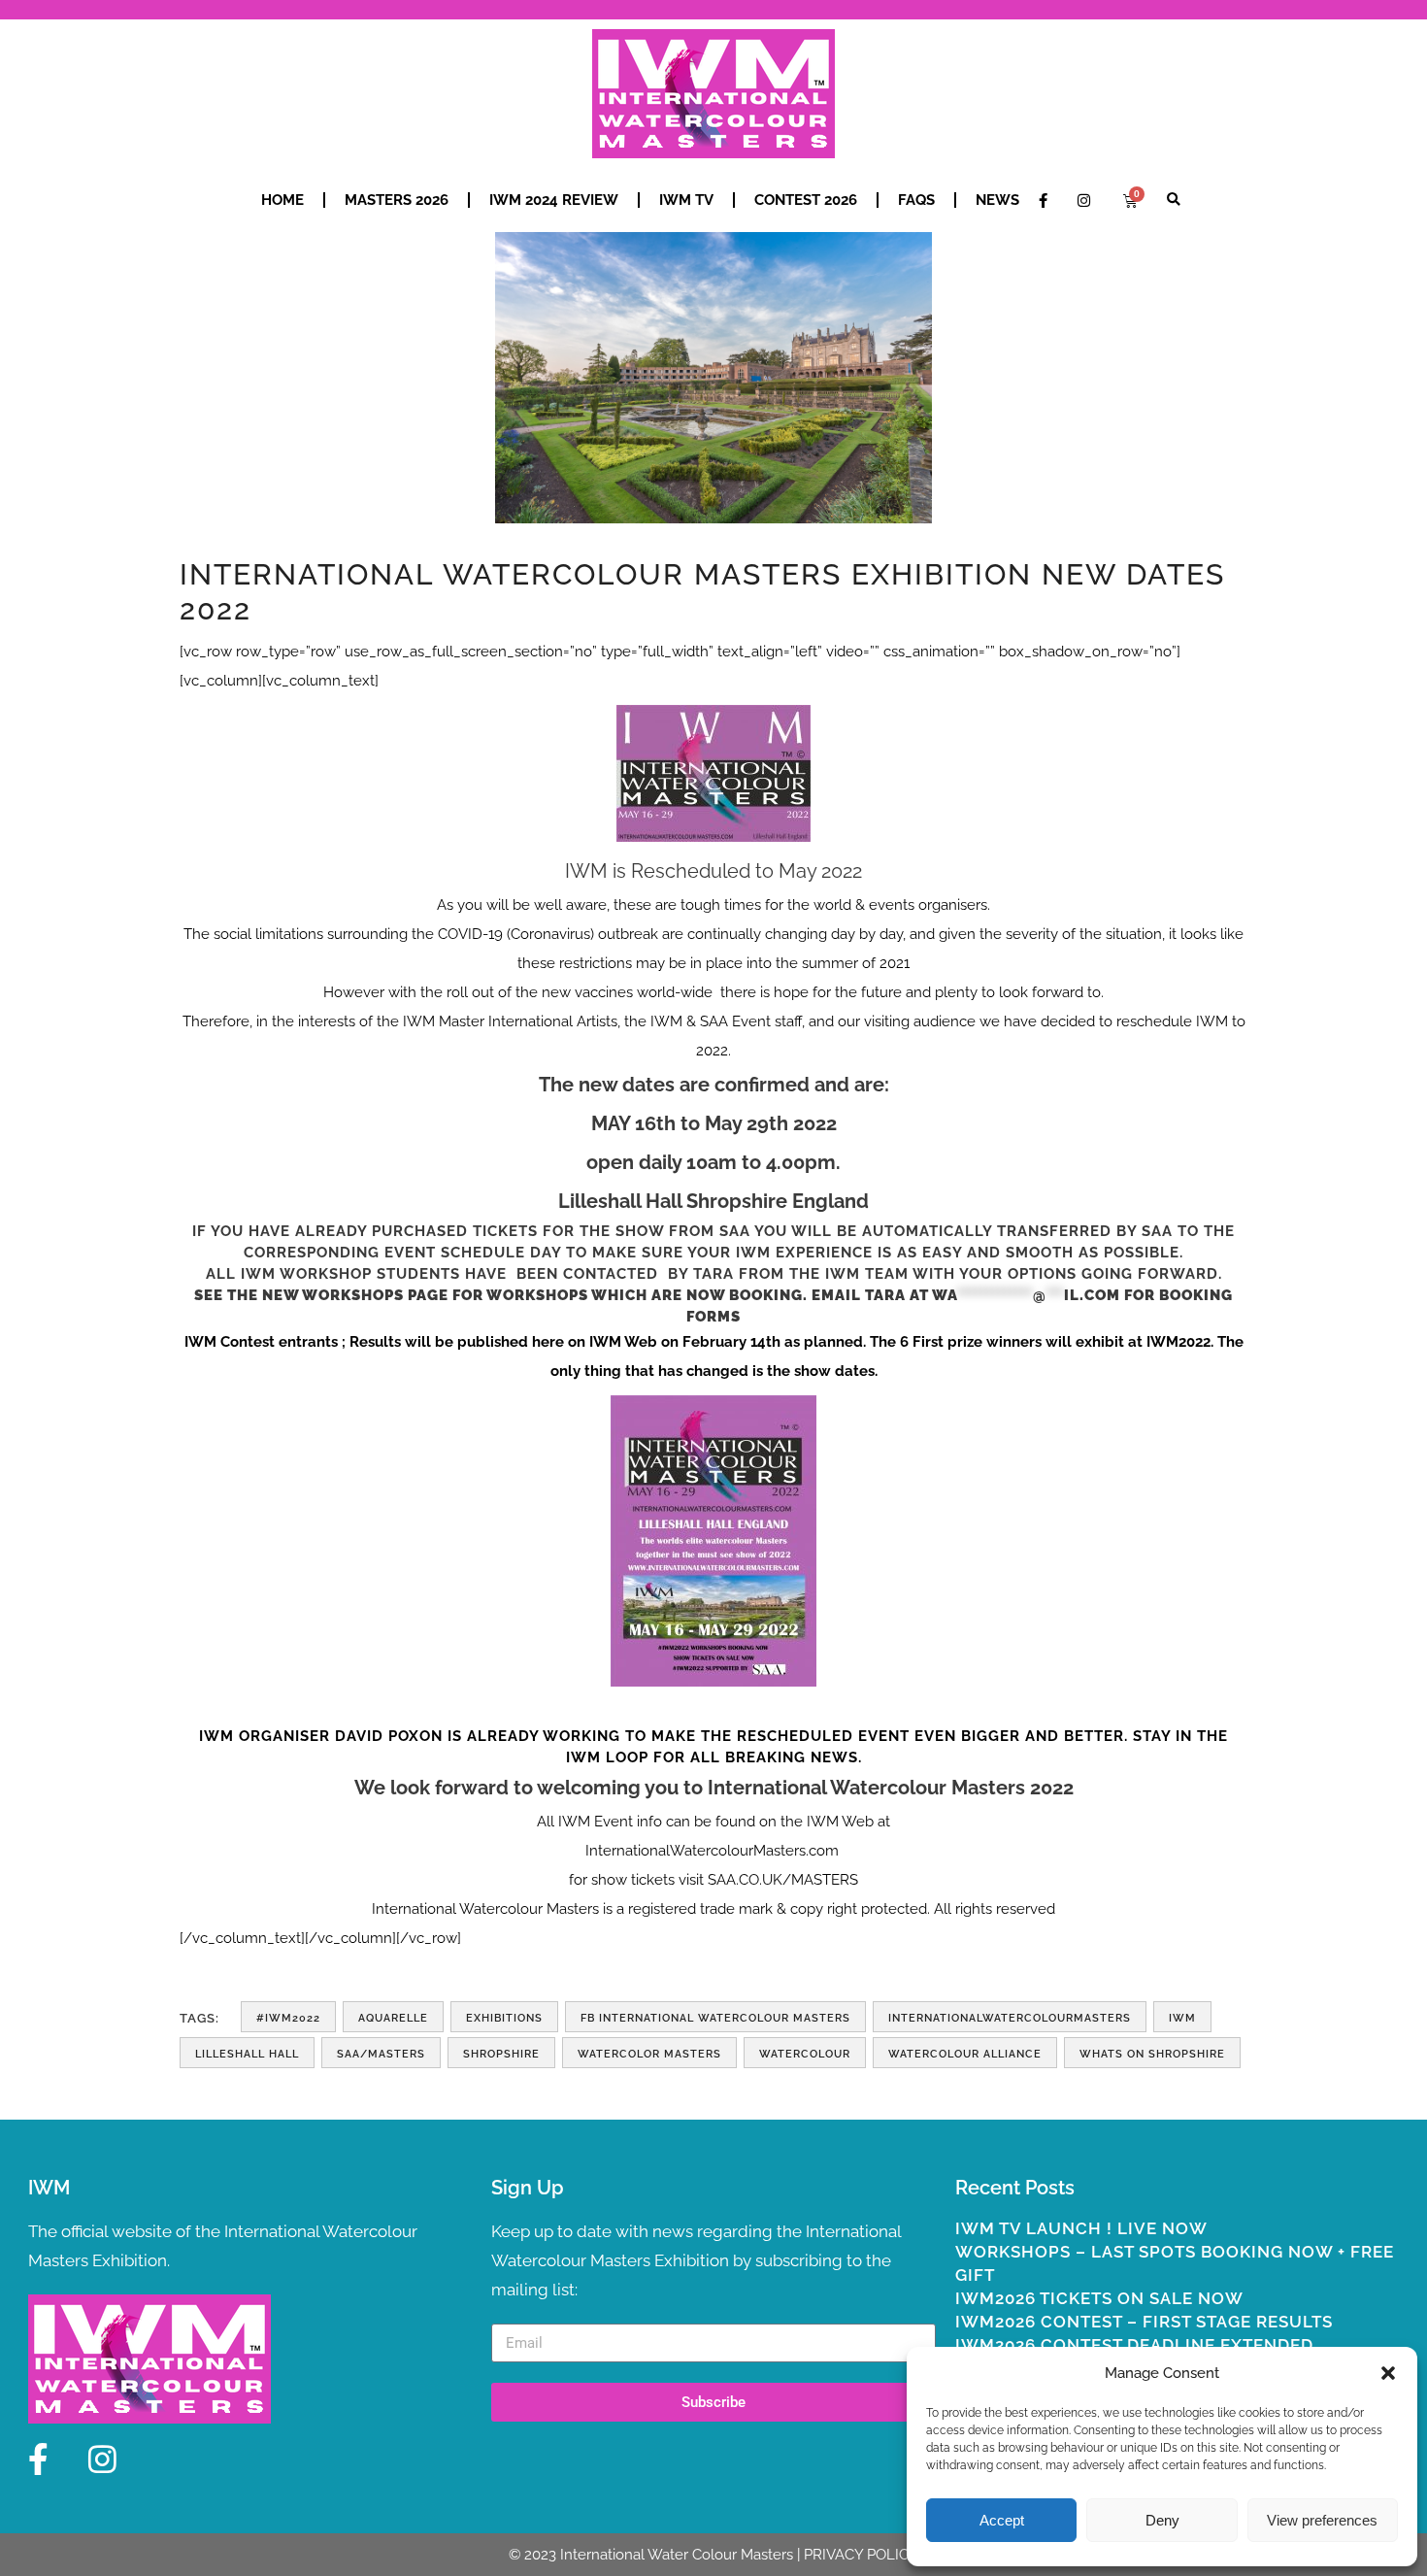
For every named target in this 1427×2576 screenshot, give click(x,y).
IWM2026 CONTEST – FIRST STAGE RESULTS (1144, 2322)
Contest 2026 (806, 200)
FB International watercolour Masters (715, 2018)
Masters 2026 (397, 200)
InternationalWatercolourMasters (1010, 2018)
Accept (1002, 2520)
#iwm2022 (288, 2018)
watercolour (805, 2054)
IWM (1182, 2018)
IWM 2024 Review (554, 200)
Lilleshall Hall (247, 2054)
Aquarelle (393, 2018)
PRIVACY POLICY (861, 2555)
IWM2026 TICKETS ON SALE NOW (1099, 2298)
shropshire (501, 2054)
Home (282, 200)
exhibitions (504, 2018)
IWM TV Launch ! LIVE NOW (1081, 2228)
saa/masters (381, 2054)
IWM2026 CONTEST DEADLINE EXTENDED (1134, 2345)
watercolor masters (649, 2054)
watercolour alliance (965, 2054)
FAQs (916, 200)
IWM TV (686, 200)
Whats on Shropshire (1152, 2054)
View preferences (1322, 2520)
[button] (1388, 2373)
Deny (1162, 2520)
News (997, 200)
